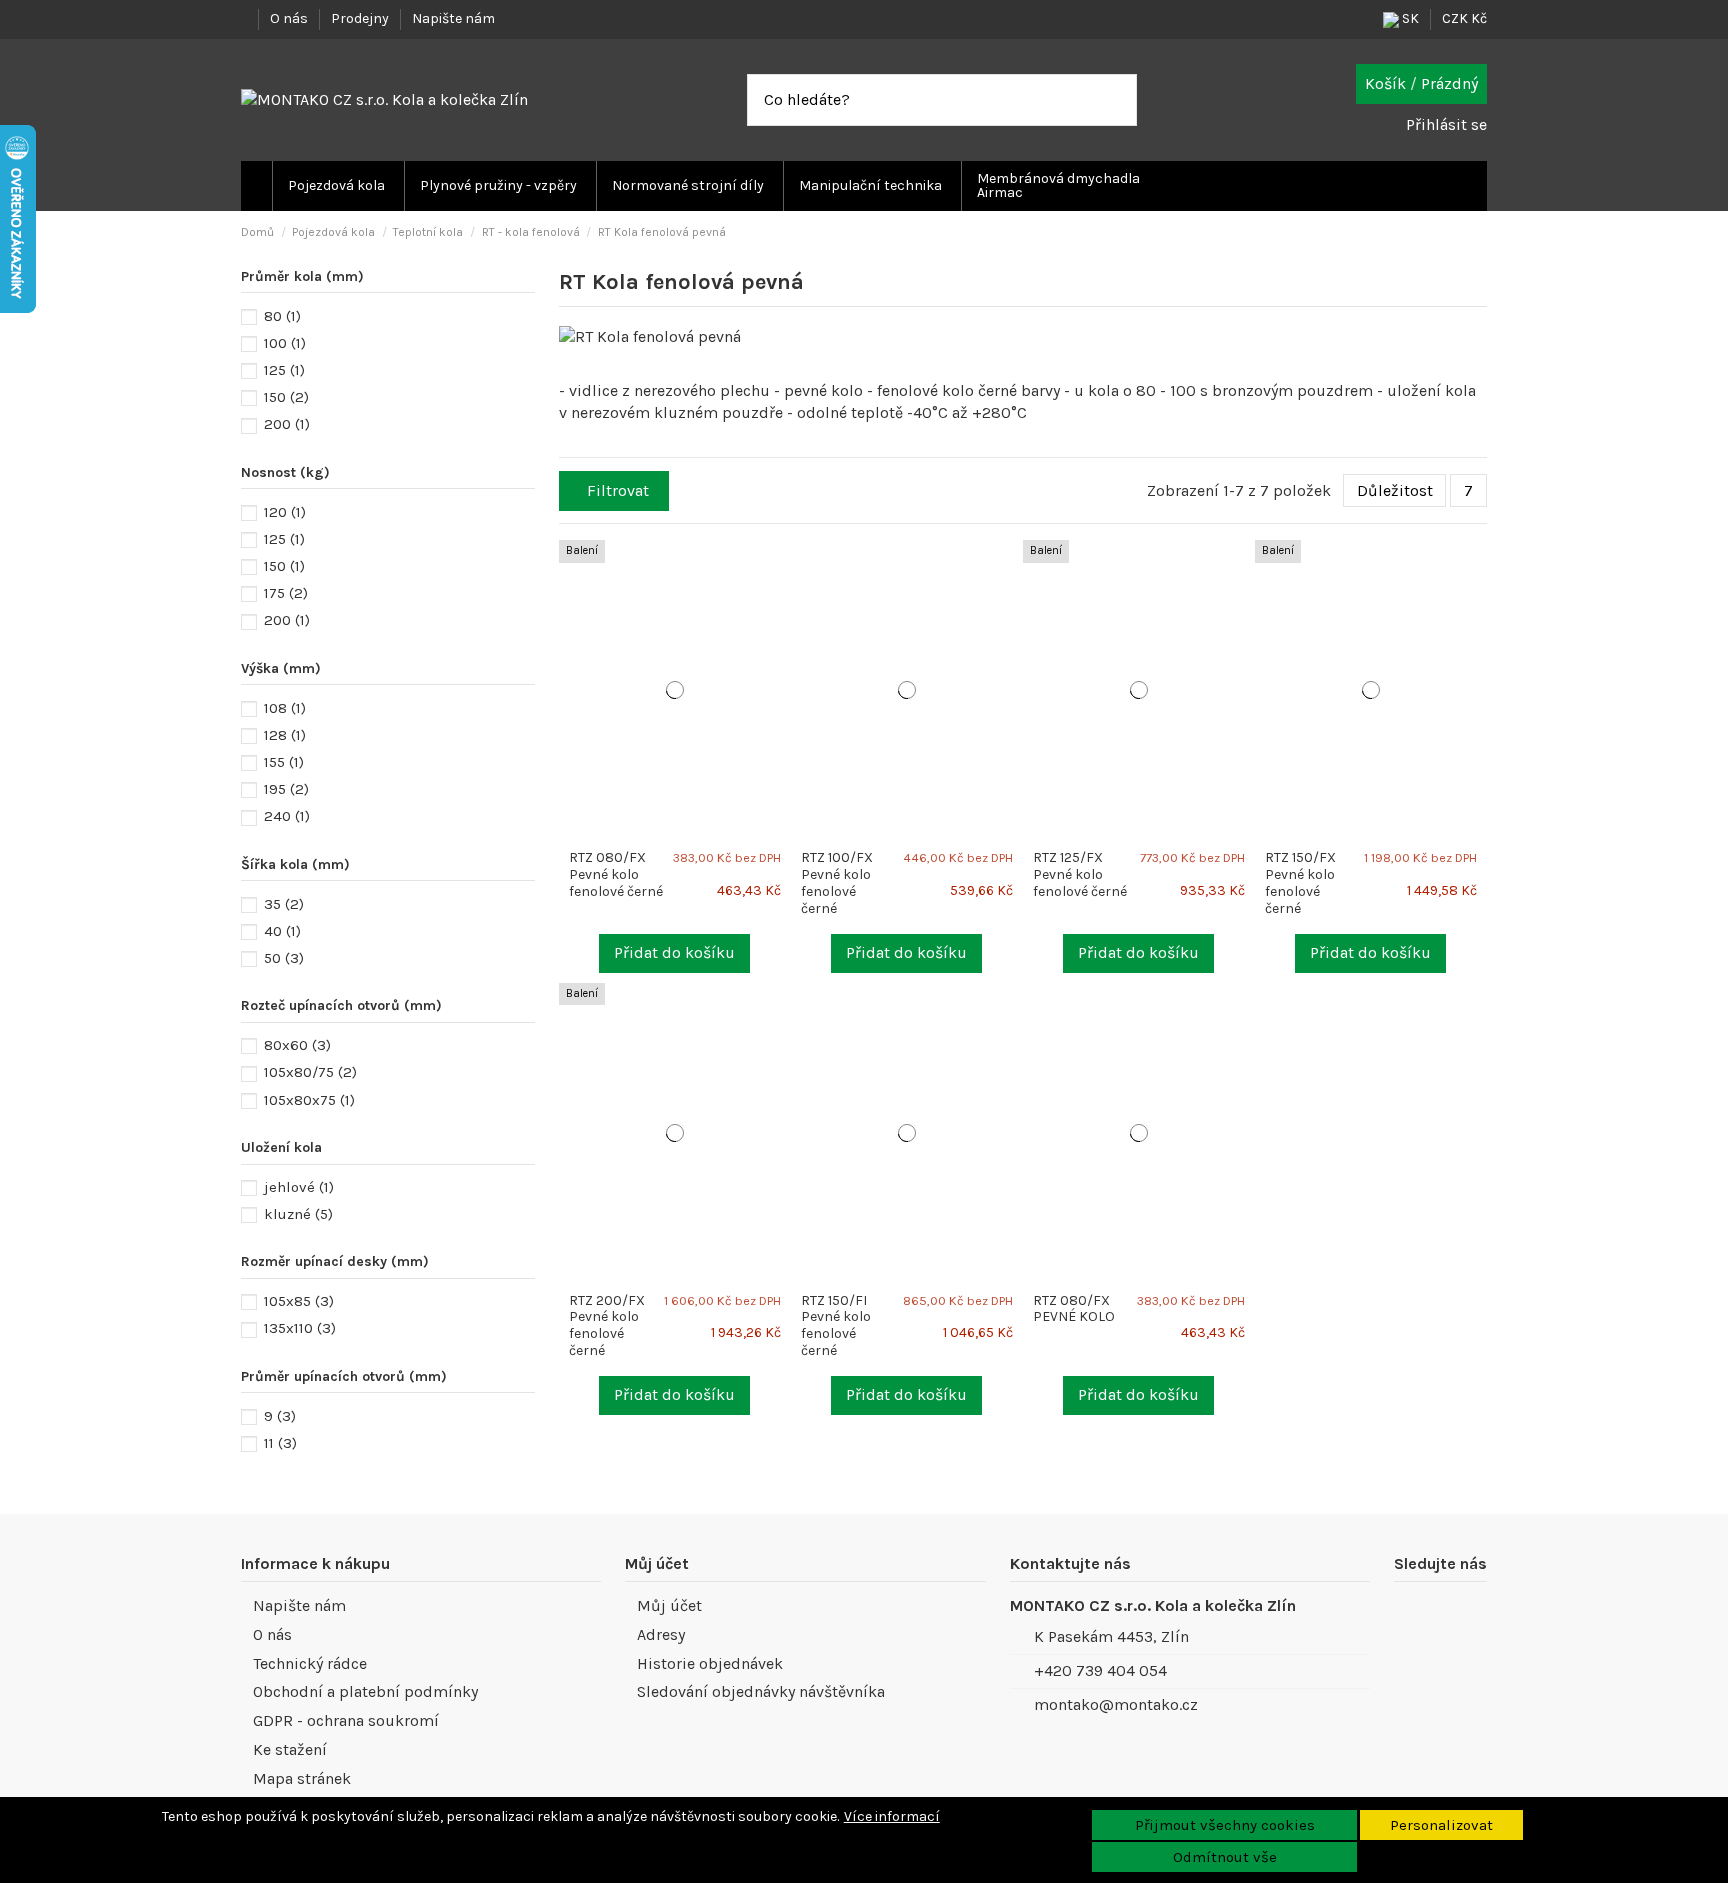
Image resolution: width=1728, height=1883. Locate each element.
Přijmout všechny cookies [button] (1225, 1825)
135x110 (300, 1328)
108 (285, 708)
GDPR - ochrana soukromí (346, 1720)
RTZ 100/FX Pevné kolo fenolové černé (837, 882)
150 (286, 397)
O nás (290, 18)
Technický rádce (310, 1663)
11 (280, 1443)
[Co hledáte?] (1121, 100)
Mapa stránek (302, 1778)
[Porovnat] (783, 565)
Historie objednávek (710, 1663)
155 (284, 762)
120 (285, 512)
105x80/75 (310, 1072)
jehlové (299, 1187)
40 (282, 931)
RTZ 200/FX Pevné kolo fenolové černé (607, 1325)
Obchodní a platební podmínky (365, 1691)
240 (287, 816)
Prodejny (361, 18)
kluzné (298, 1214)
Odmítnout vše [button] (1225, 1857)
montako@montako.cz (1116, 1704)
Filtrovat (618, 490)
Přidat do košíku (674, 952)
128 (285, 735)
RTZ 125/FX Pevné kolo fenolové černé (1080, 874)
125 (284, 370)
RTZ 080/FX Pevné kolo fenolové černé (616, 874)
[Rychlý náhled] (783, 586)
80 (282, 316)
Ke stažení (290, 1749)
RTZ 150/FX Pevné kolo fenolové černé (1300, 882)
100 (285, 343)
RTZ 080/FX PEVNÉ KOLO (1074, 1309)
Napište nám (453, 18)
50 (284, 958)
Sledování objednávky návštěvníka (761, 1691)
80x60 (297, 1045)
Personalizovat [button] (1441, 1825)
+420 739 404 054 (1100, 1670)
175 (286, 593)
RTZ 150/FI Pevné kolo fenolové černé (836, 1325)
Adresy (661, 1634)
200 (287, 424)
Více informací (892, 1816)
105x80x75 (309, 1100)
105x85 (299, 1301)
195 (286, 789)
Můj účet (669, 1605)
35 (284, 904)
